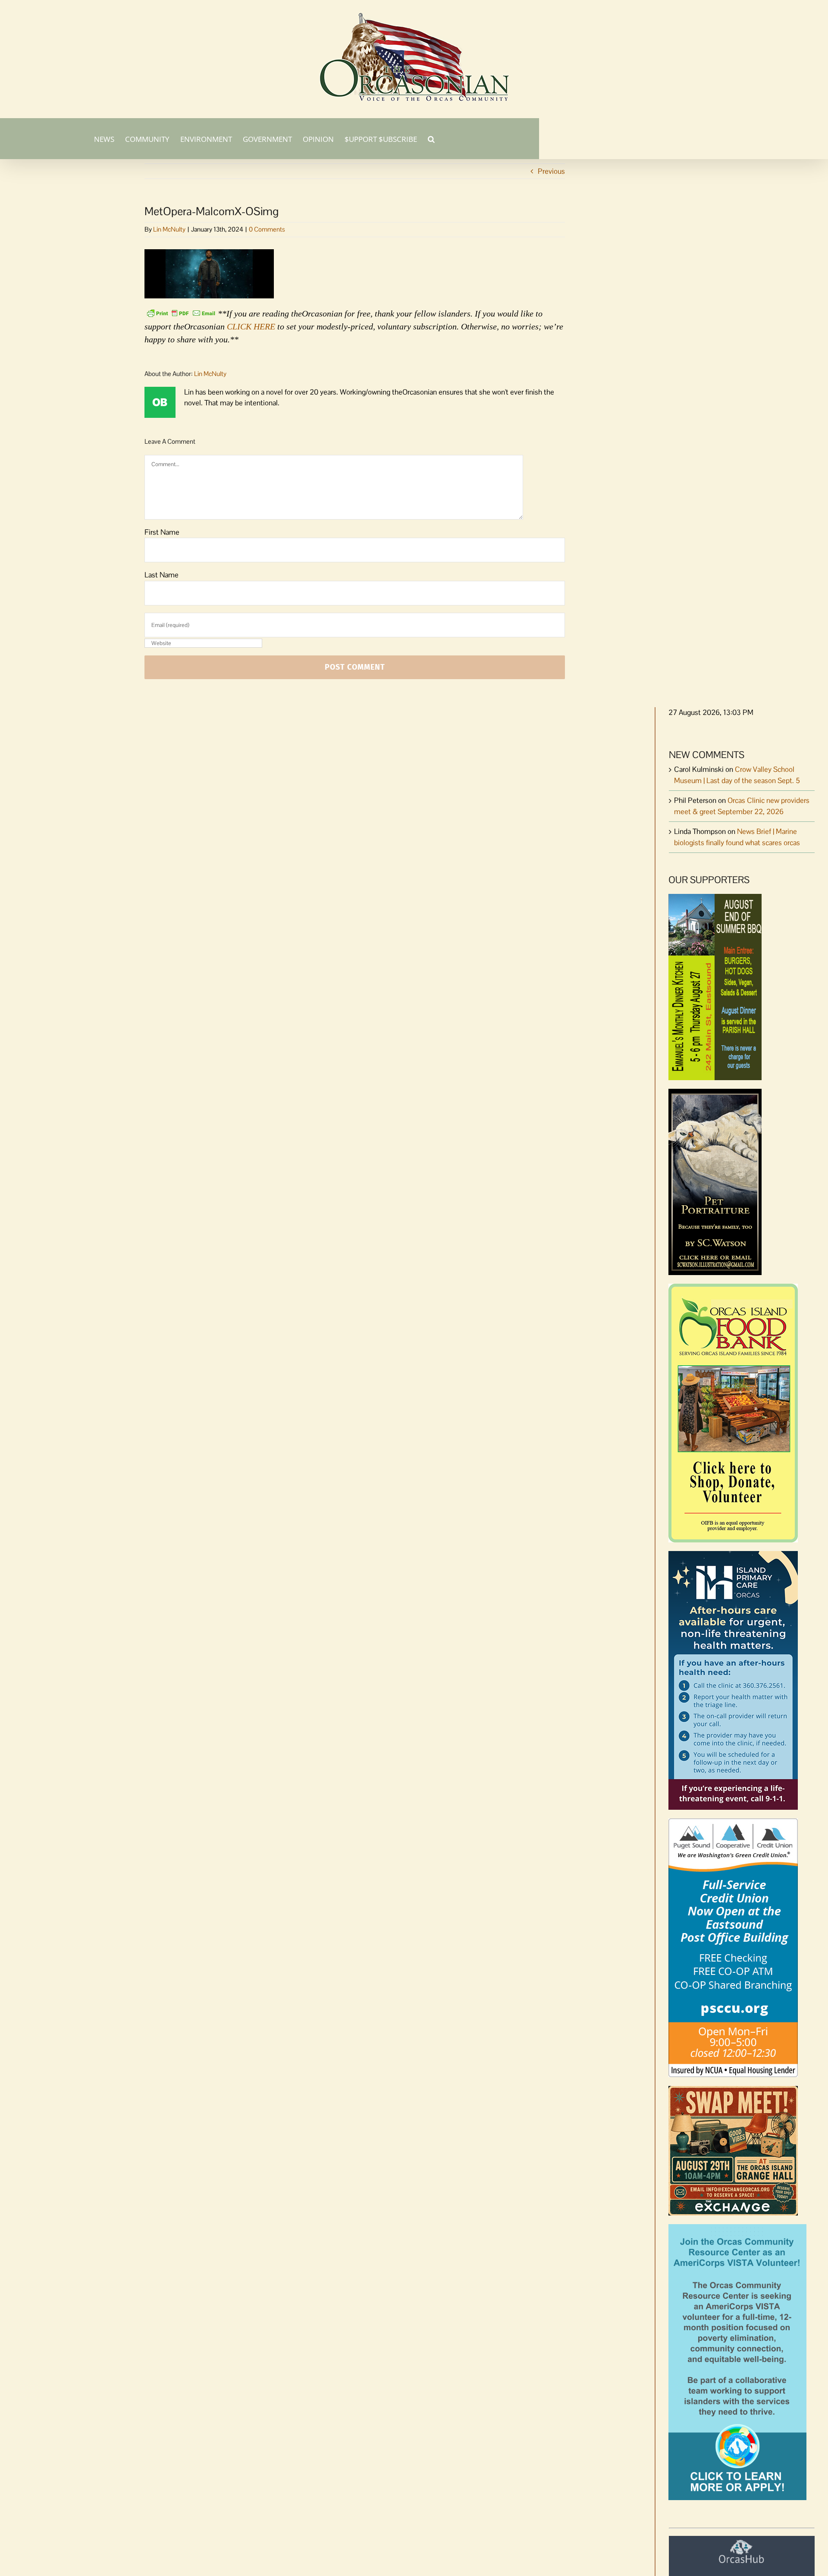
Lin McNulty (169, 229)
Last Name (162, 575)
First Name (162, 532)
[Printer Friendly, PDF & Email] (181, 313)
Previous (551, 171)
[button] (431, 138)
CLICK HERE (251, 326)
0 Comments (267, 229)
